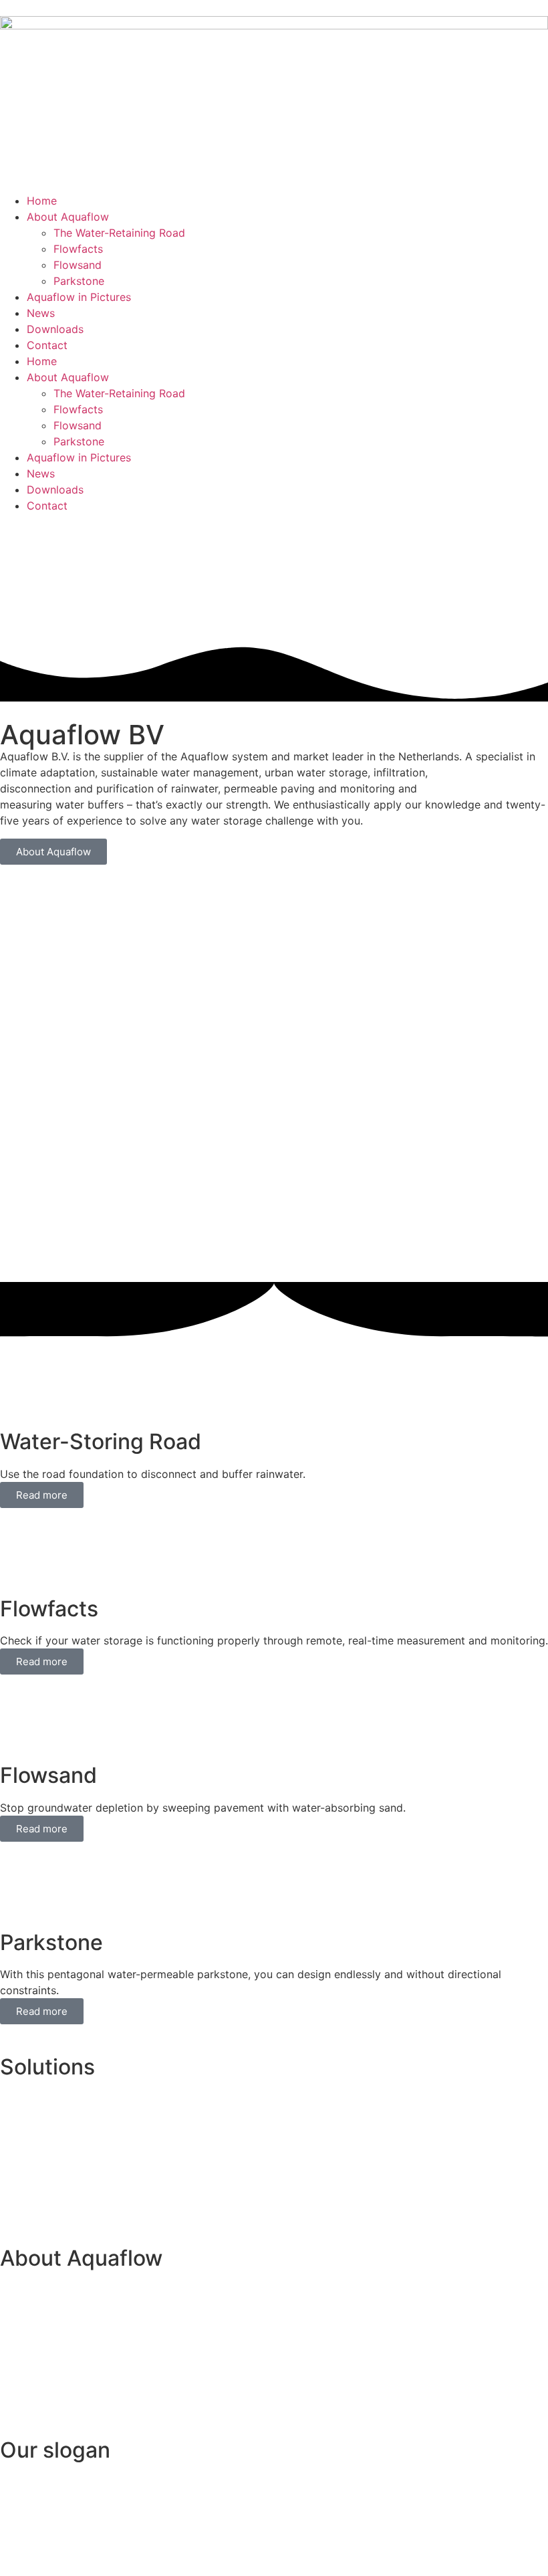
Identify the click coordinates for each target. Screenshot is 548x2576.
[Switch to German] (126, 572)
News (41, 313)
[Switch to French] (45, 572)
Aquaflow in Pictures (79, 297)
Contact (47, 345)
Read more (42, 1495)
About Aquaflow (68, 217)
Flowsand (78, 265)
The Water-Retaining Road (119, 233)
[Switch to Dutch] (206, 572)
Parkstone (79, 281)
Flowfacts (78, 249)
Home (42, 201)
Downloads (55, 329)
